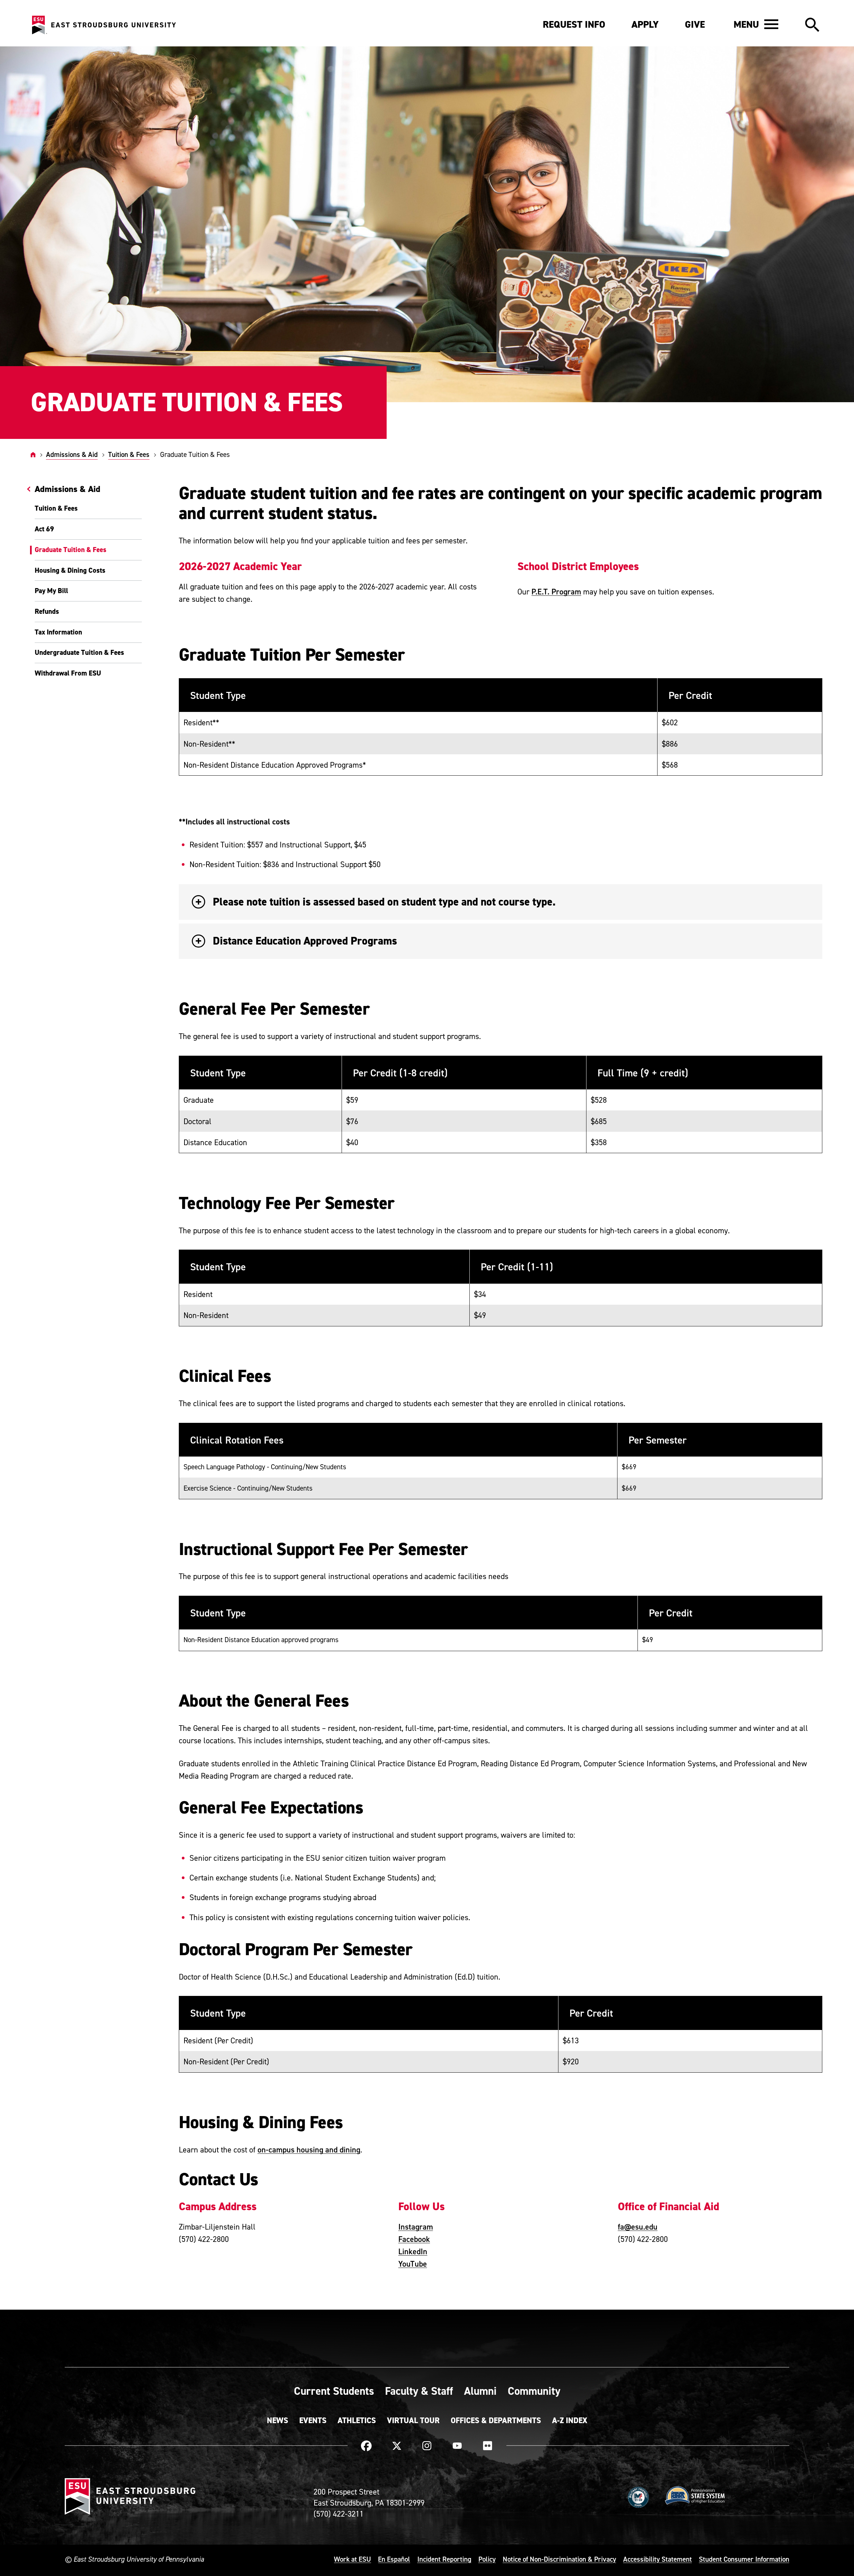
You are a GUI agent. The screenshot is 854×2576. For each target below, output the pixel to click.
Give (695, 24)
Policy (487, 2559)
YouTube (413, 2264)
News (278, 2420)
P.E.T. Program (556, 591)
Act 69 (44, 529)
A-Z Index (570, 2420)
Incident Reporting (444, 2559)
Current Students (334, 2391)
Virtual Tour (413, 2420)
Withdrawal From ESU (68, 673)
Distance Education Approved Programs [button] (305, 941)
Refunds (47, 611)
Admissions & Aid (72, 454)
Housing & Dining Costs (70, 570)
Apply (645, 24)
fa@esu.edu (638, 2227)
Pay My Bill (51, 591)
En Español (394, 2559)
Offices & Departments (496, 2420)
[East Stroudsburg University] (104, 25)
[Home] (33, 454)
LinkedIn (413, 2251)
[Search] (812, 25)
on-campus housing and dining (309, 2149)
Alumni (480, 2391)
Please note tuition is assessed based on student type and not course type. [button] (384, 902)
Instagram (416, 2227)
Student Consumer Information (744, 2559)
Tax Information (58, 632)
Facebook (414, 2239)
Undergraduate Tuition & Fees (79, 653)
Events (313, 2420)
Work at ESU (352, 2559)
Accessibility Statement (658, 2559)
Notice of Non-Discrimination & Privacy (559, 2559)
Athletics (357, 2420)
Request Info (574, 24)
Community (534, 2391)
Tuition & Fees (129, 454)
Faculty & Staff (419, 2391)
